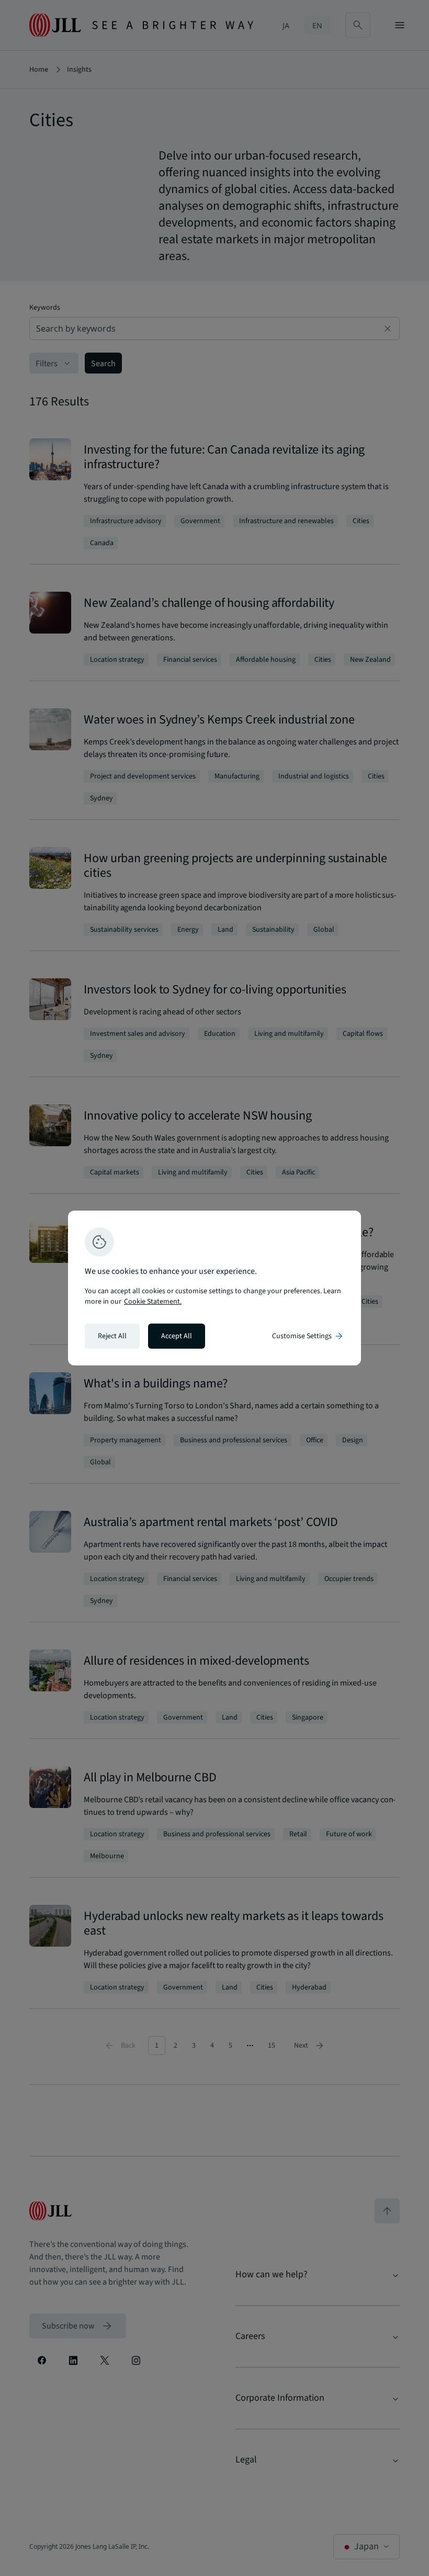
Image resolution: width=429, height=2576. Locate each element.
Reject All (112, 1336)
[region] (214, 1288)
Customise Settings (308, 1336)
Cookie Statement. (153, 1302)
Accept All (177, 1336)
